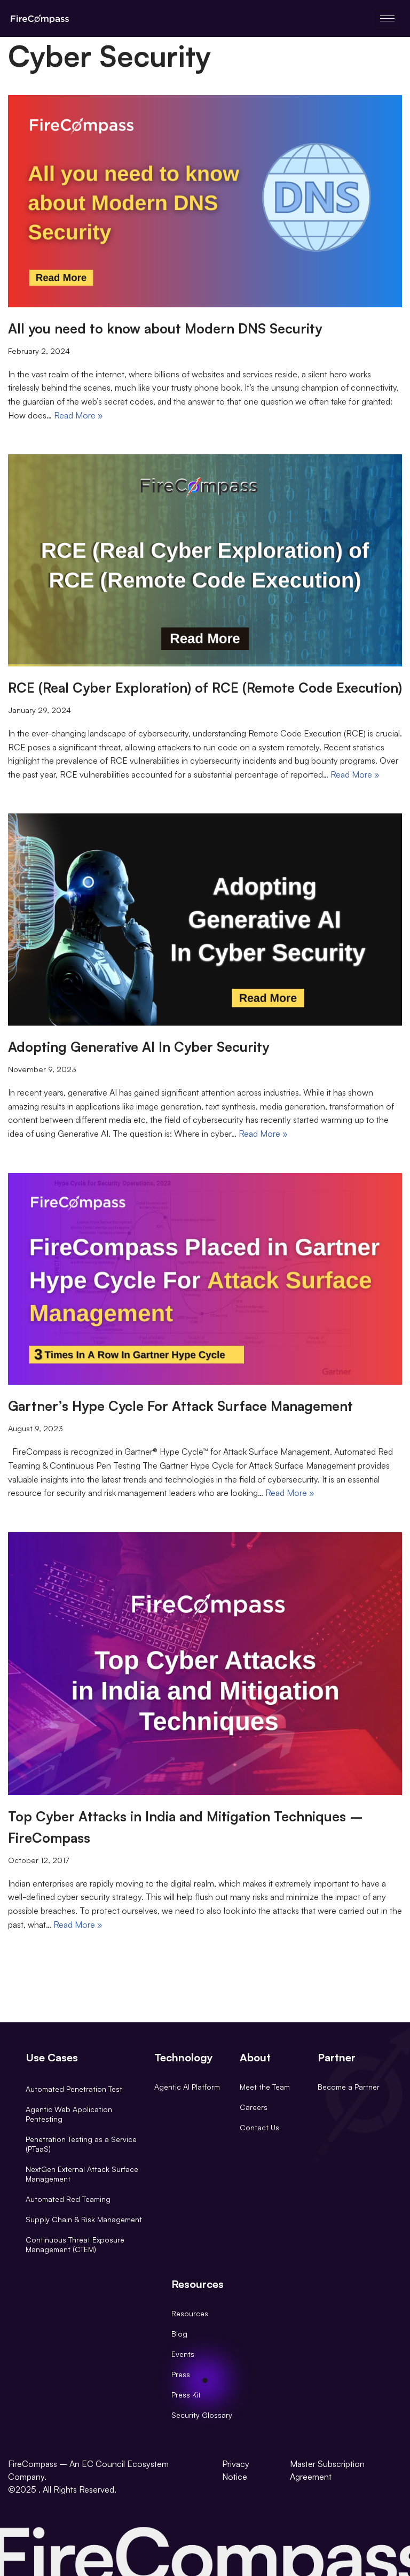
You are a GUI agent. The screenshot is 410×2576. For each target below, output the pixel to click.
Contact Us (259, 2127)
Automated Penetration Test (74, 2089)
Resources (190, 2313)
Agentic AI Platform (187, 2087)
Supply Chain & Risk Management (84, 2219)
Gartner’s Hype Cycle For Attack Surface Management (180, 1406)
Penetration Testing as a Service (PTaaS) (81, 2144)
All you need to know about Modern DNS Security (165, 328)
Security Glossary (202, 2415)
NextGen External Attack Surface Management (82, 2174)
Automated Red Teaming (68, 2199)
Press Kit (186, 2395)
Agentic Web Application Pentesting (69, 2114)
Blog (179, 2334)
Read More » (78, 415)
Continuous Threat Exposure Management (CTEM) (75, 2244)
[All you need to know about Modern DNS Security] (205, 201)
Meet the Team (265, 2087)
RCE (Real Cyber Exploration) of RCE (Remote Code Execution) (205, 688)
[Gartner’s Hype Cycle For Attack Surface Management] (205, 1279)
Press (181, 2374)
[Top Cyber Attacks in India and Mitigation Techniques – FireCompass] (205, 1664)
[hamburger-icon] (387, 18)
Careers (254, 2107)
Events (183, 2354)
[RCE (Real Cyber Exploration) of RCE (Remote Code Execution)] (205, 560)
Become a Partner (349, 2087)
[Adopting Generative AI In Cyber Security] (205, 920)
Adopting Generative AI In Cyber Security (139, 1047)
